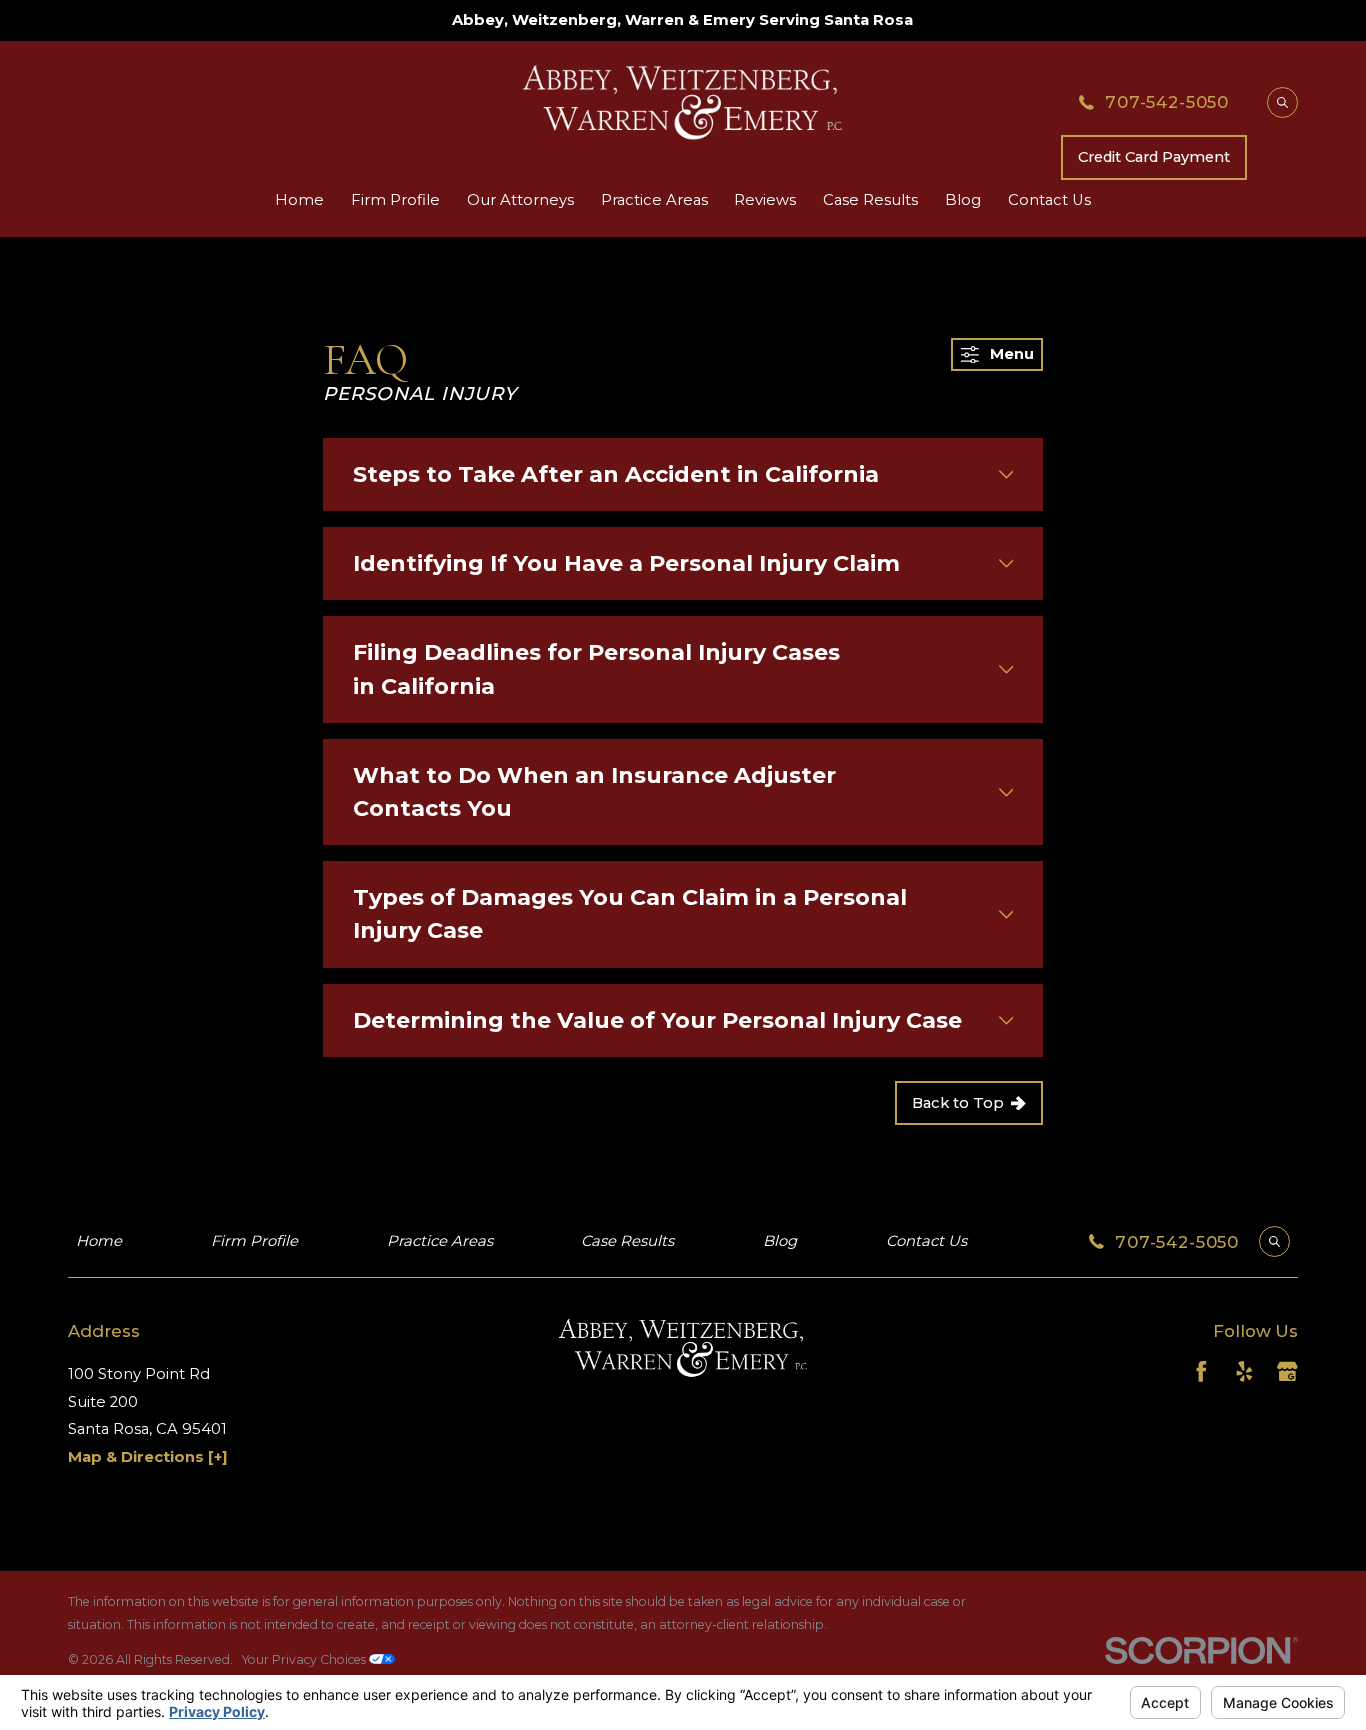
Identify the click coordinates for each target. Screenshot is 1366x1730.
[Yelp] (1244, 1371)
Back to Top (958, 1103)
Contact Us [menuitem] (1049, 200)
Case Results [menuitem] (870, 200)
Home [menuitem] (299, 200)
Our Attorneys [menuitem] (520, 200)
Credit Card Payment (1154, 157)
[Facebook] (1201, 1371)
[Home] (682, 102)
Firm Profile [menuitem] (395, 200)
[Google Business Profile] (1287, 1371)
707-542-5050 (1167, 102)
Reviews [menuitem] (765, 200)
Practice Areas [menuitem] (654, 200)
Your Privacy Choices (305, 1659)
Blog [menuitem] (963, 200)
